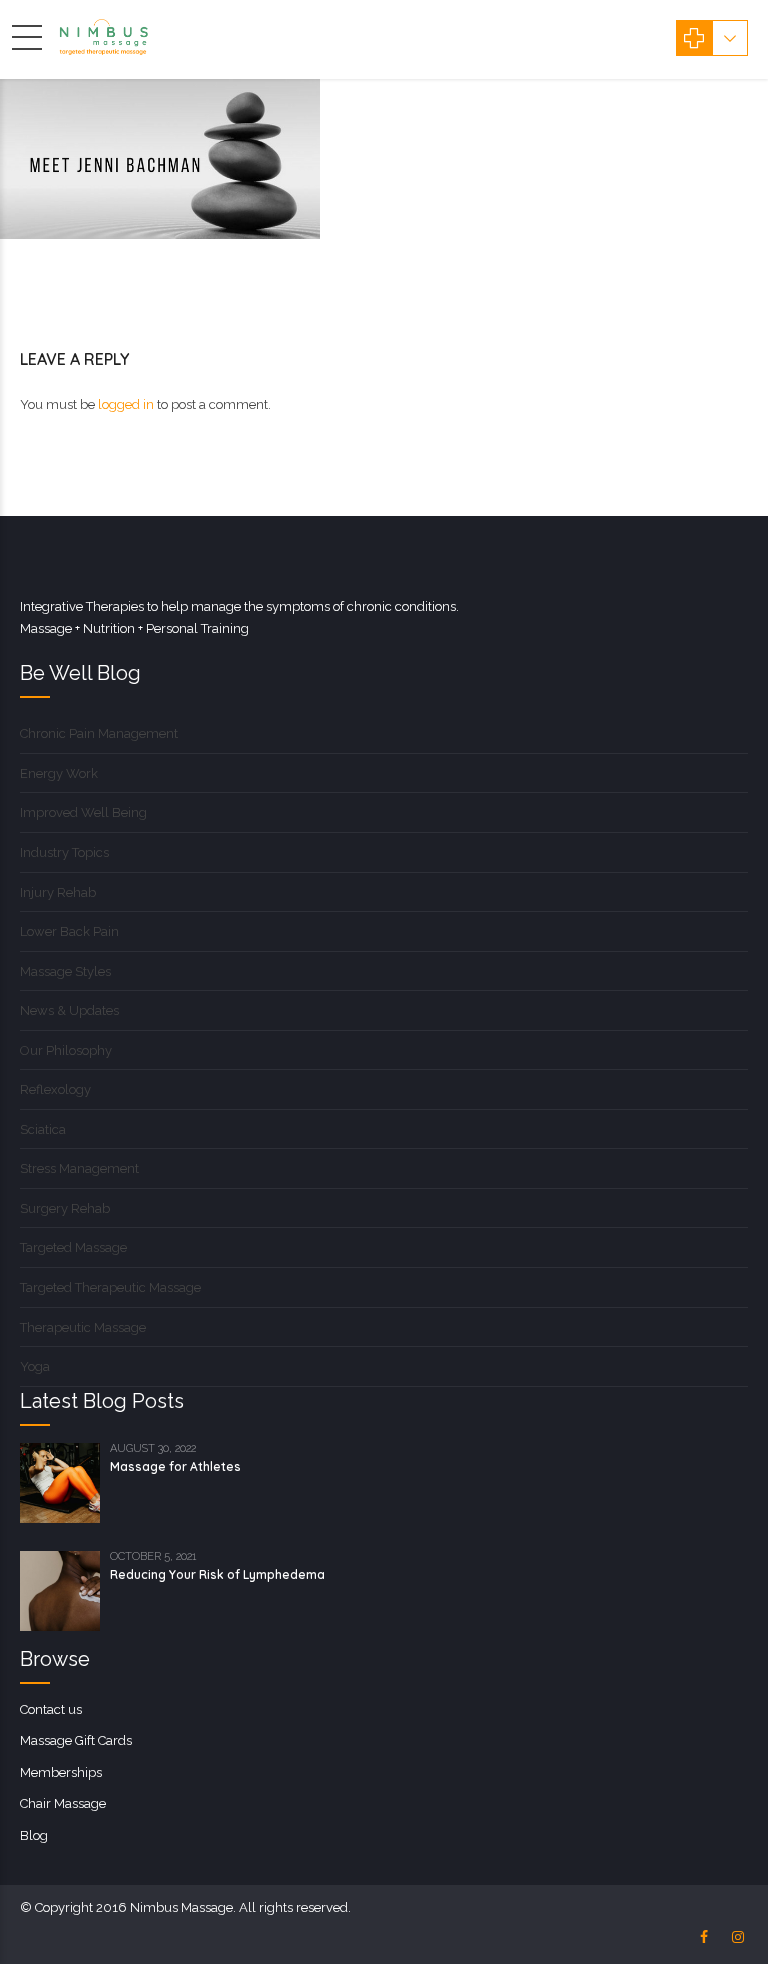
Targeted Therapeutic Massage (110, 1287)
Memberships (61, 1772)
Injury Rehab (58, 892)
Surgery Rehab (65, 1208)
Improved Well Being (83, 812)
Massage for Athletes (175, 1466)
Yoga (35, 1366)
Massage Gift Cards (76, 1740)
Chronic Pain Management (99, 733)
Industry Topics (64, 852)
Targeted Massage (73, 1247)
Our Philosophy (66, 1050)
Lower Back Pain (69, 931)
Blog (34, 1835)
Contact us (51, 1709)
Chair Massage (63, 1803)
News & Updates (69, 1010)
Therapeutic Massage (83, 1327)
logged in (126, 404)
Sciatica (43, 1129)
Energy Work (59, 773)
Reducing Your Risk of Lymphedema (217, 1574)
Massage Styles (65, 971)
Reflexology (55, 1089)
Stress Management (79, 1168)
